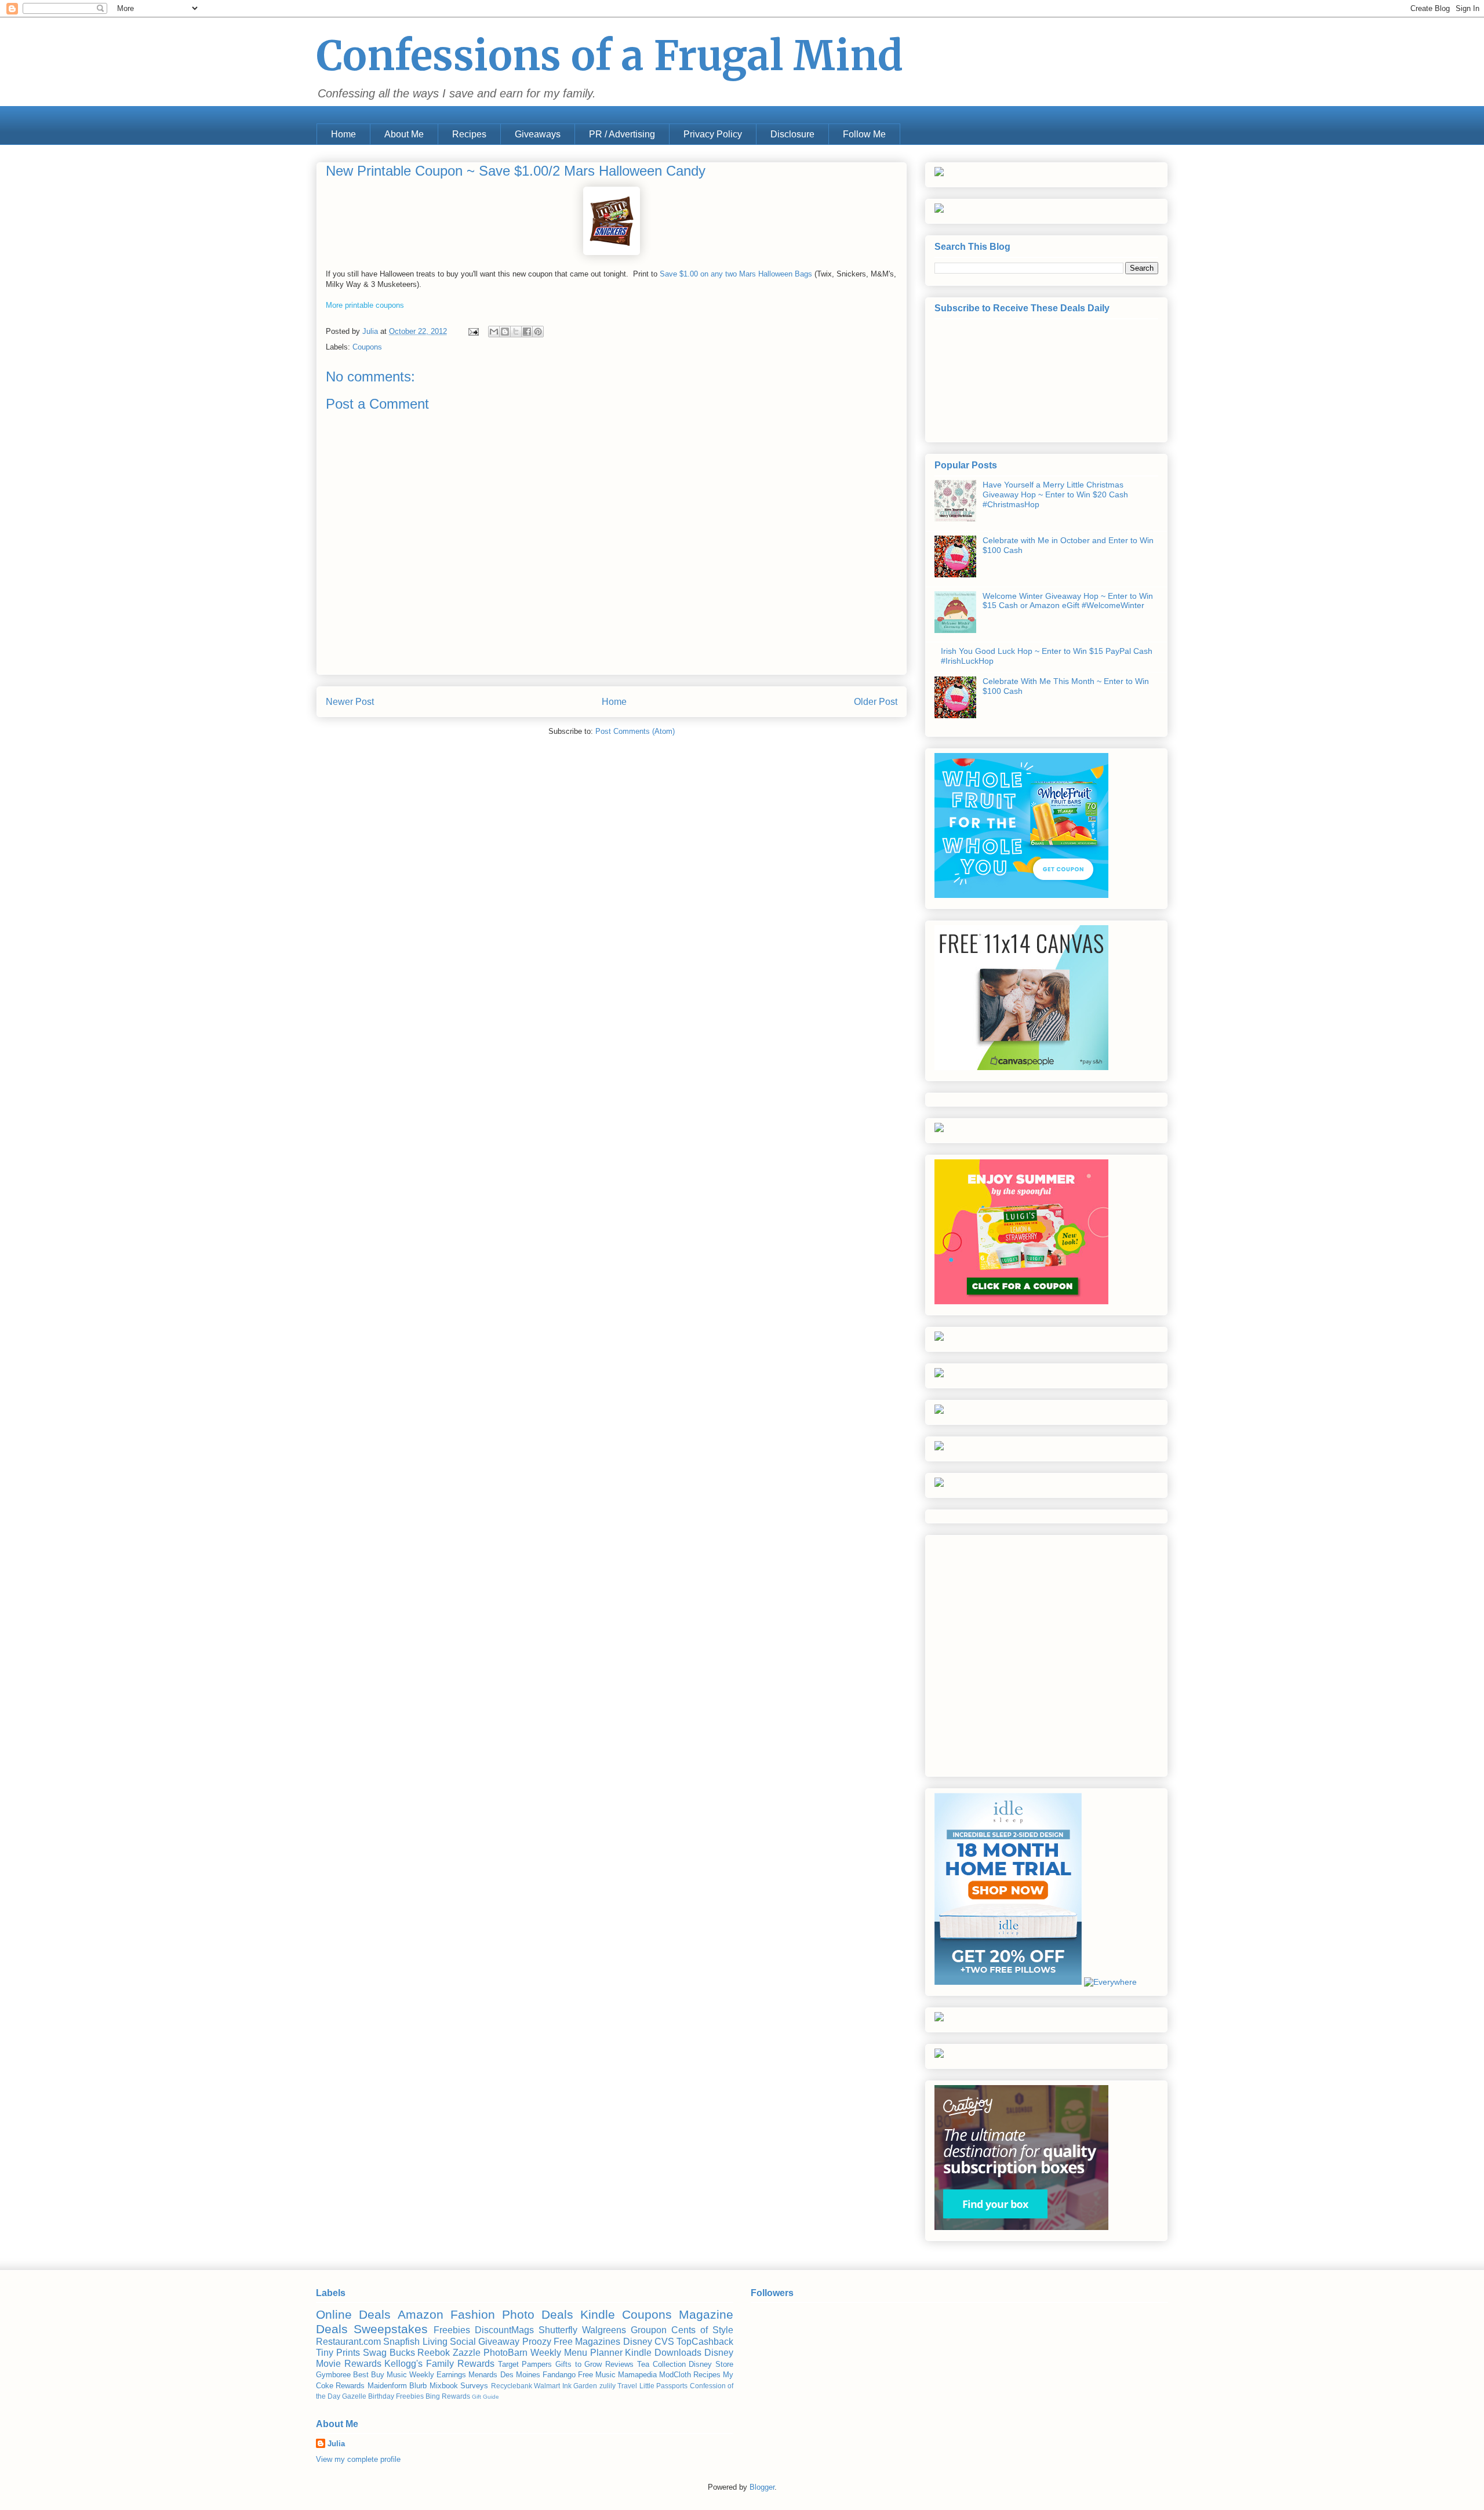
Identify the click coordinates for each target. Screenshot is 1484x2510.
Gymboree (333, 2375)
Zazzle (467, 2353)
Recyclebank (512, 2386)
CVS (664, 2342)
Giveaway (499, 2342)
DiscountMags (504, 2330)
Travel (627, 2386)
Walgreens (604, 2330)
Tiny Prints (338, 2353)
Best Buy (369, 2375)
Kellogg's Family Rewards (439, 2364)
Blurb (418, 2386)
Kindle (598, 2314)
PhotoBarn (505, 2353)
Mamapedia (637, 2375)
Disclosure (792, 134)
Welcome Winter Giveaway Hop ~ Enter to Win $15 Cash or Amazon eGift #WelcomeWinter (1068, 601)
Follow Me (864, 134)
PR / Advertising (622, 134)
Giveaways (538, 134)
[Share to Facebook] (527, 332)
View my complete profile (358, 2459)
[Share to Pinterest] (538, 332)
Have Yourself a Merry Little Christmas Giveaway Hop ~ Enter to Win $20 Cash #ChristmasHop (1055, 494)
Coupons (367, 347)
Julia (336, 2444)
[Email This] (494, 332)
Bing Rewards (448, 2396)
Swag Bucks (389, 2353)
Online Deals (353, 2314)
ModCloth (675, 2375)
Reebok (434, 2353)
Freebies (452, 2330)
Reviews (619, 2364)
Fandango (559, 2375)
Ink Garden (580, 2386)
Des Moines (520, 2375)
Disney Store (711, 2364)
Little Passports (663, 2386)
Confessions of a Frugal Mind (610, 56)
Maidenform (387, 2386)
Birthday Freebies (396, 2396)
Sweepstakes (391, 2329)
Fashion (473, 2314)
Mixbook (444, 2386)
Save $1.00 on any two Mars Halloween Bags (736, 274)
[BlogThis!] (505, 332)
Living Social (449, 2342)
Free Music (597, 2375)
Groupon (649, 2330)
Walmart (547, 2386)
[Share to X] (516, 332)
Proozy (537, 2342)
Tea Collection (661, 2364)
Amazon (421, 2314)
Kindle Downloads (663, 2353)
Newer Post (350, 702)
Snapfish (401, 2342)
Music (397, 2375)
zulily (608, 2386)
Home (343, 134)
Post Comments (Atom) (635, 731)
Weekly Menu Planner (576, 2353)
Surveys (474, 2386)
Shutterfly (558, 2330)
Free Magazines (587, 2342)
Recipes (469, 134)
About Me (404, 134)
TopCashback (705, 2342)
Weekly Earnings (438, 2375)
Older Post (876, 702)
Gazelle (354, 2396)
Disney (638, 2342)
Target (508, 2364)
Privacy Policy (713, 134)
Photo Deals (538, 2314)
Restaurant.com (348, 2342)
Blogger (762, 2487)
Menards (483, 2375)
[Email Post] (473, 331)
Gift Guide (485, 2397)
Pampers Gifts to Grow (562, 2364)
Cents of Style (702, 2330)
